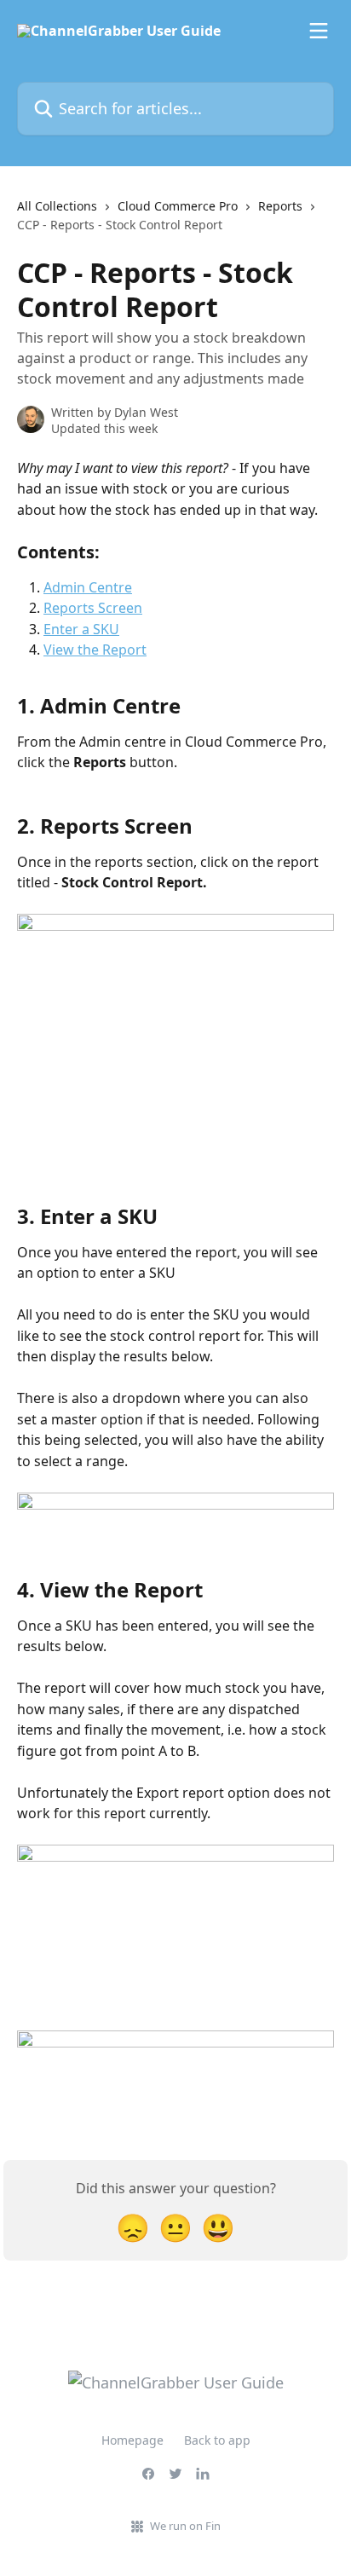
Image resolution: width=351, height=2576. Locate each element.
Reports (280, 206)
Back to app (217, 2440)
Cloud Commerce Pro (178, 206)
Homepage (132, 2440)
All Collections (57, 206)
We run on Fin (185, 2526)
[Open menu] (319, 31)
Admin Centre (88, 587)
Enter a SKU (81, 629)
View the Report (95, 650)
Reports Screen (93, 608)
